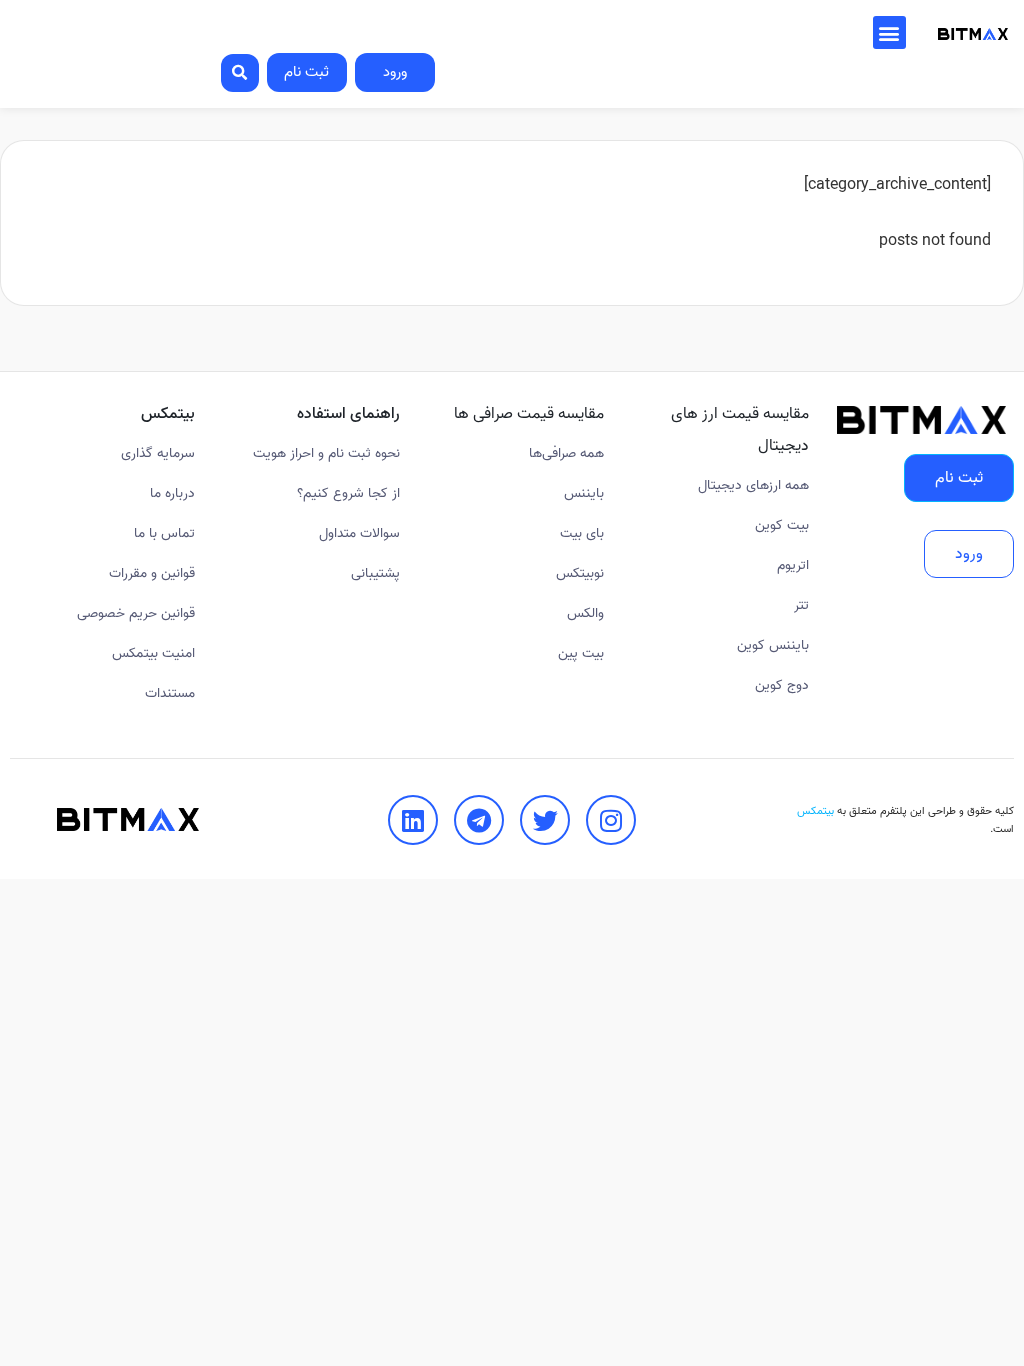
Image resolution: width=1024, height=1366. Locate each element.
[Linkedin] (413, 820)
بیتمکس (815, 811)
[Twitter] (545, 820)
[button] (889, 32)
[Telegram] (479, 820)
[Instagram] (611, 820)
